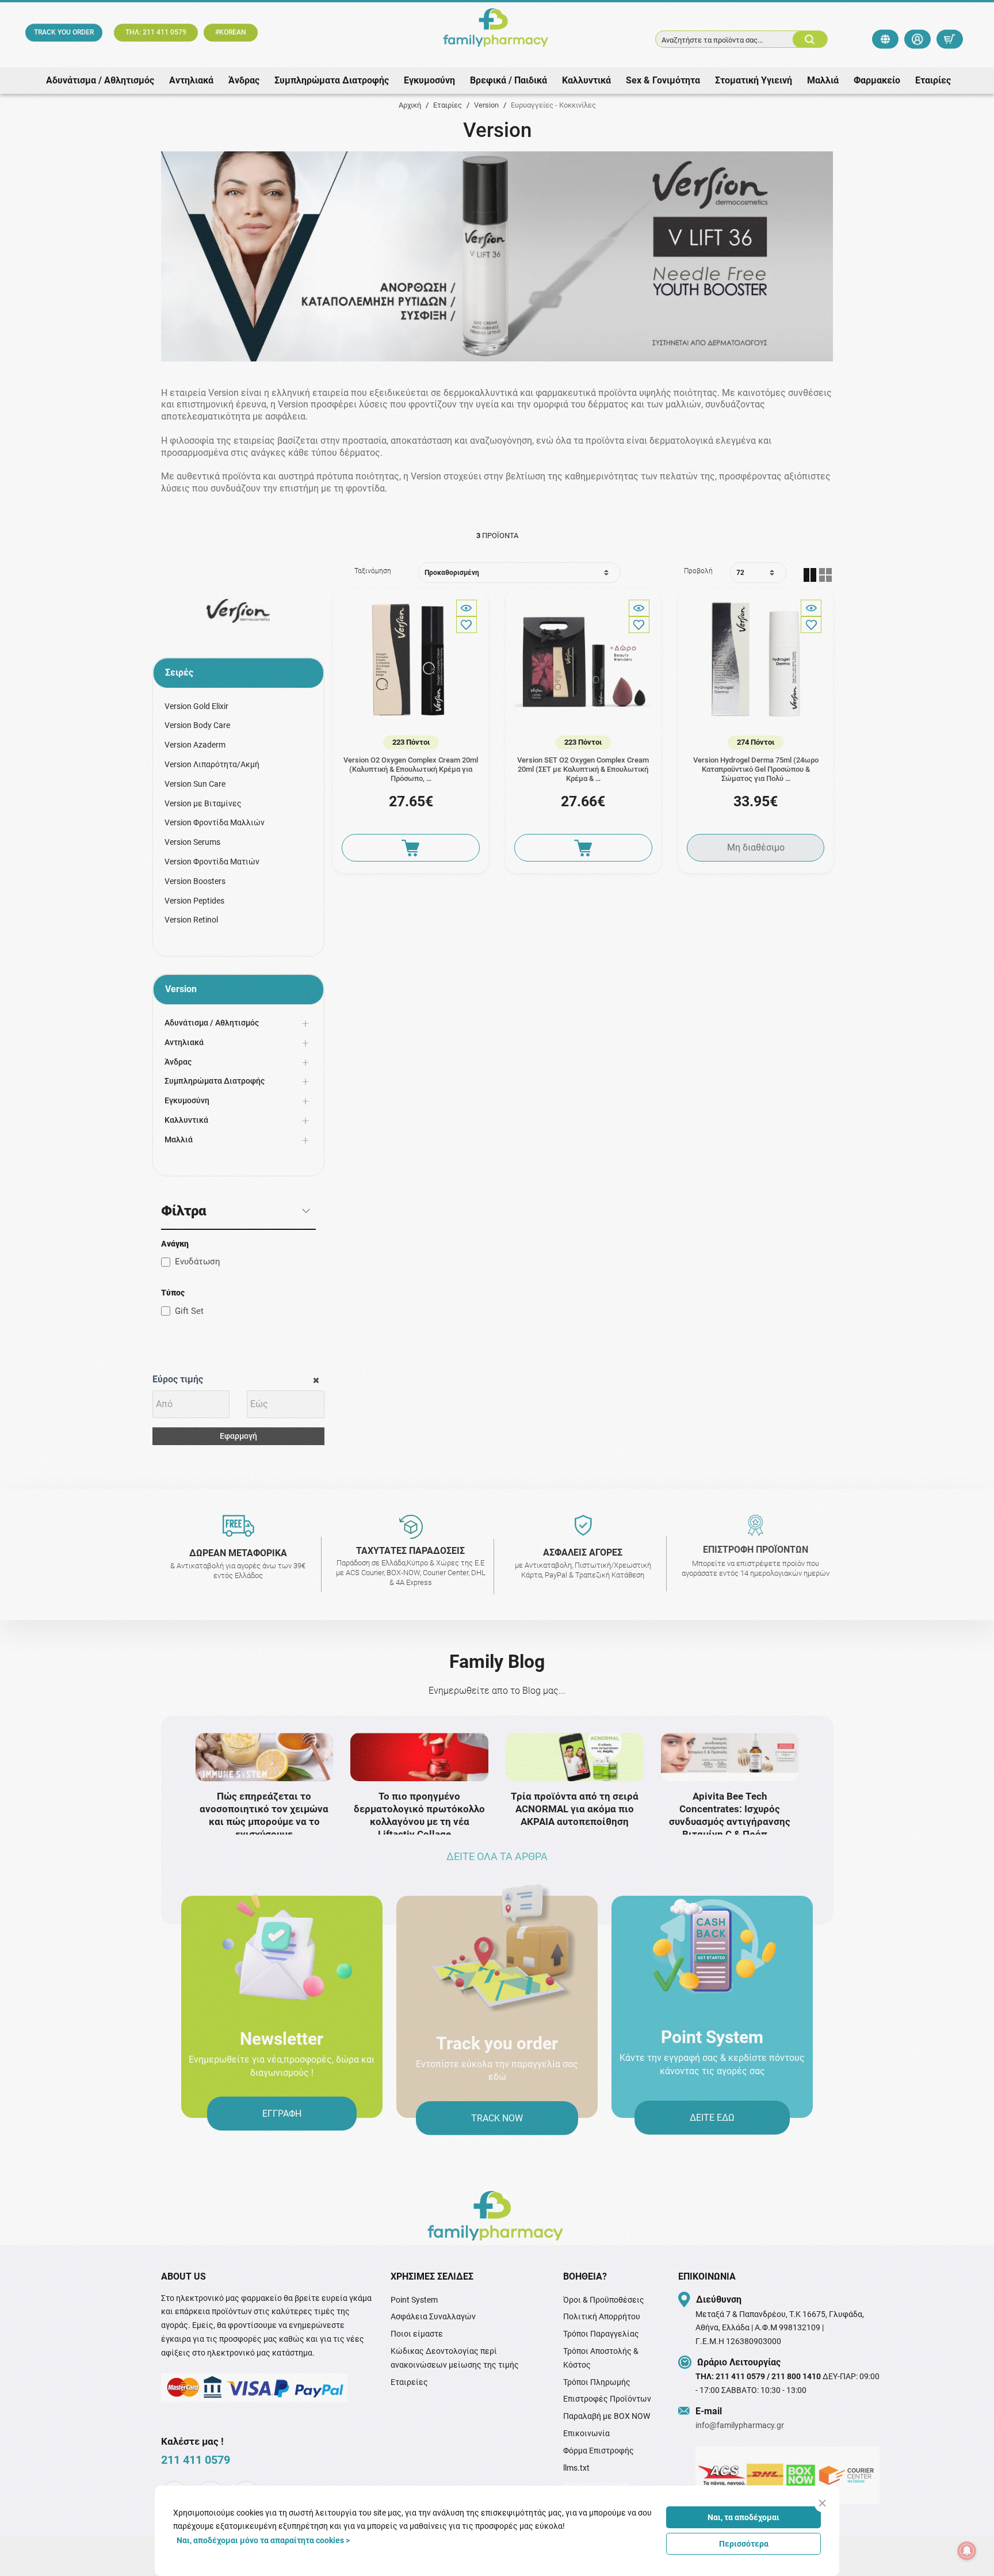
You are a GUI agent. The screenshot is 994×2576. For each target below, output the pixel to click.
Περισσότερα (744, 2544)
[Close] (822, 2503)
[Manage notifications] (967, 2551)
